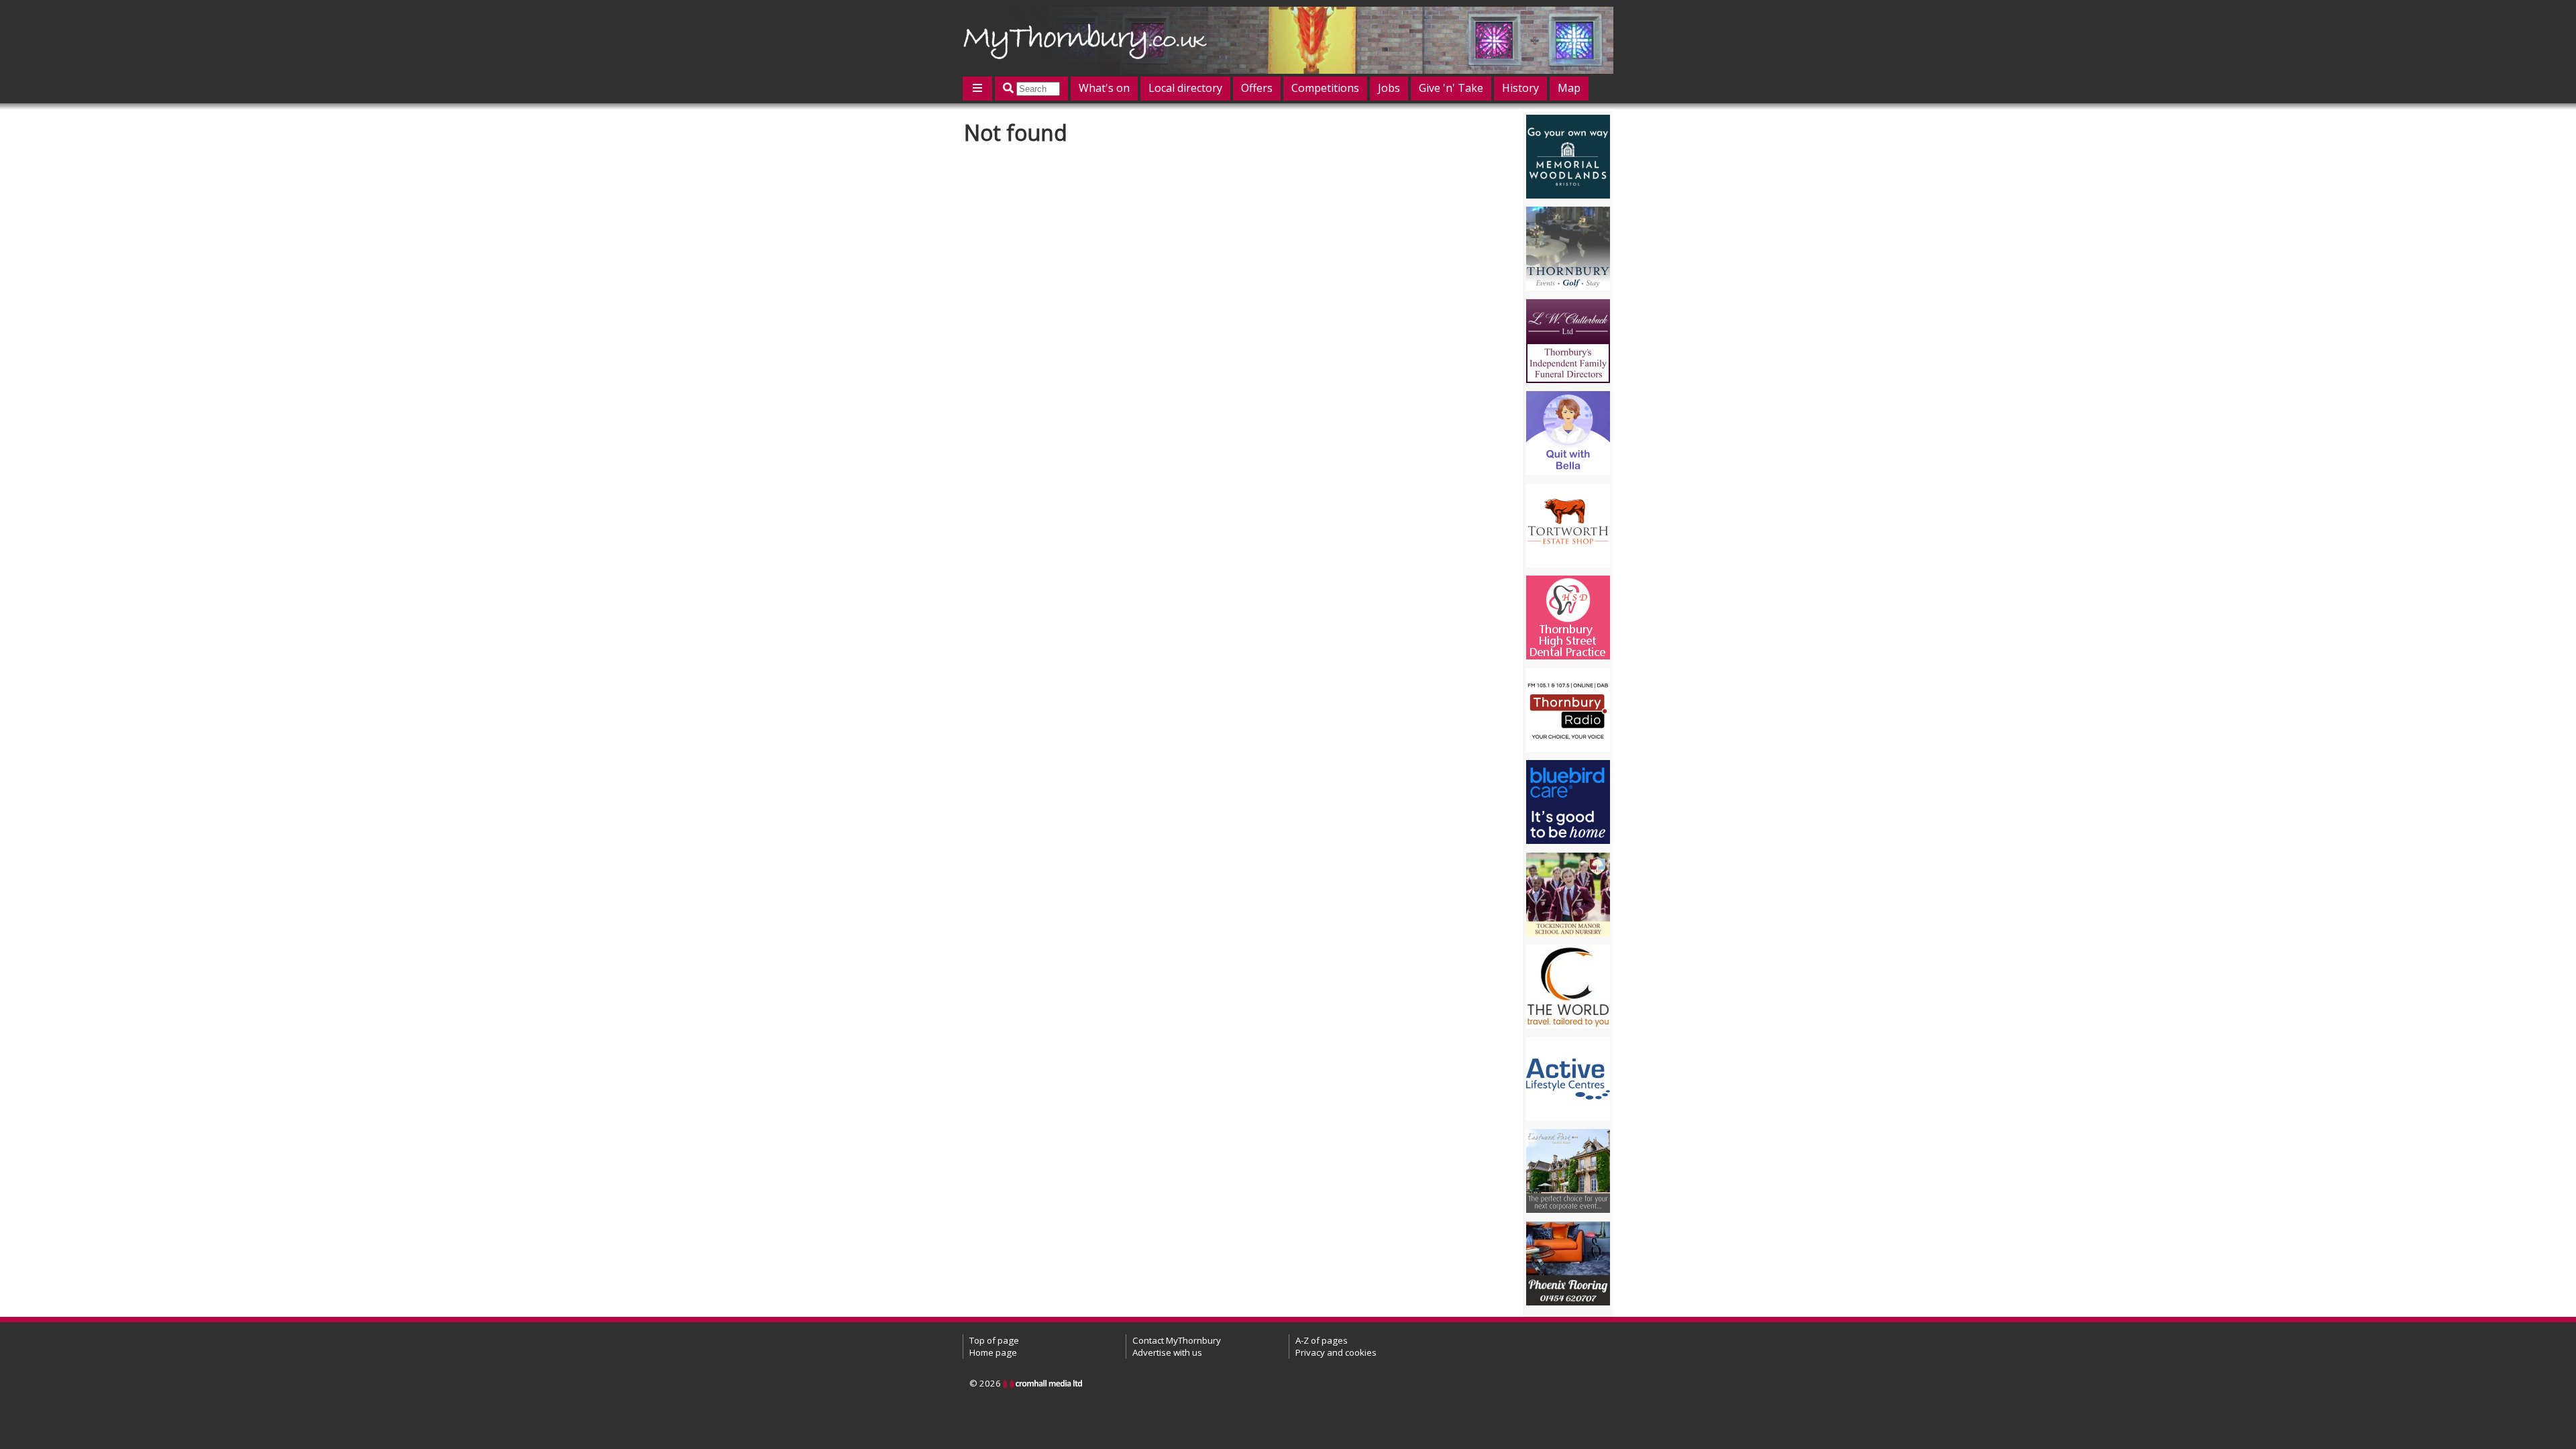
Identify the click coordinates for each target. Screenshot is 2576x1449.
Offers (1257, 88)
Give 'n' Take (1451, 88)
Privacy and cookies (1336, 1352)
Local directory (1185, 88)
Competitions (1325, 88)
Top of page (994, 1340)
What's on (1104, 88)
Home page (993, 1352)
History (1520, 88)
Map (1569, 88)
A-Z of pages (1322, 1340)
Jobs (1389, 88)
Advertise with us (1167, 1352)
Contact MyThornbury (1177, 1340)
